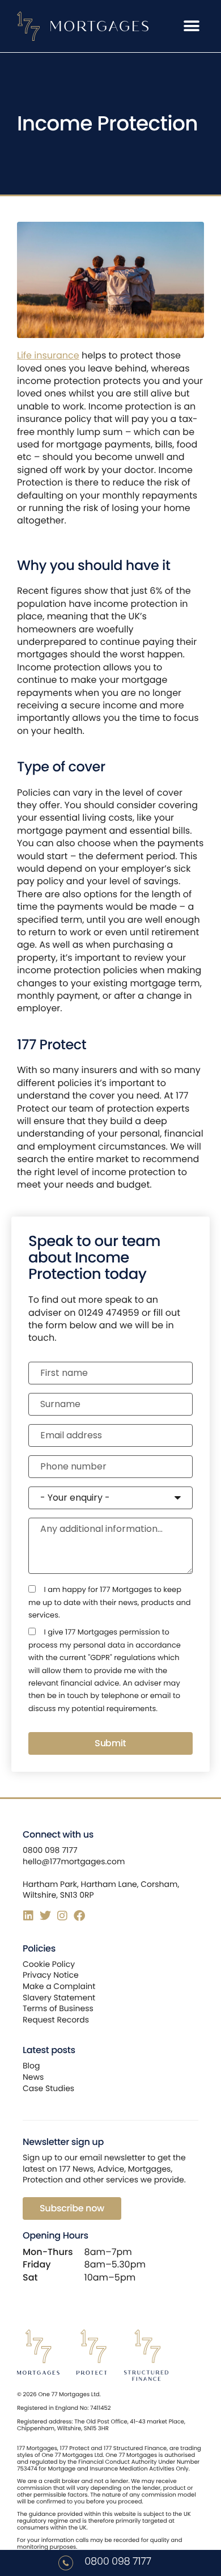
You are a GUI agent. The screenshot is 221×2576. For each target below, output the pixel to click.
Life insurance (48, 355)
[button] (191, 26)
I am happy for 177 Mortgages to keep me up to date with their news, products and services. (110, 1602)
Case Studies (48, 2088)
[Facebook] (79, 1916)
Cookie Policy (49, 1964)
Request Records (56, 2020)
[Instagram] (62, 1916)
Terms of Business (58, 2008)
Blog (31, 2066)
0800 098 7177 (118, 2562)
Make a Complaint (59, 1986)
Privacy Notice (51, 1975)
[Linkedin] (28, 1916)
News (33, 2077)
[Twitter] (45, 1916)
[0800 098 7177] (66, 2563)
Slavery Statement (59, 1998)
